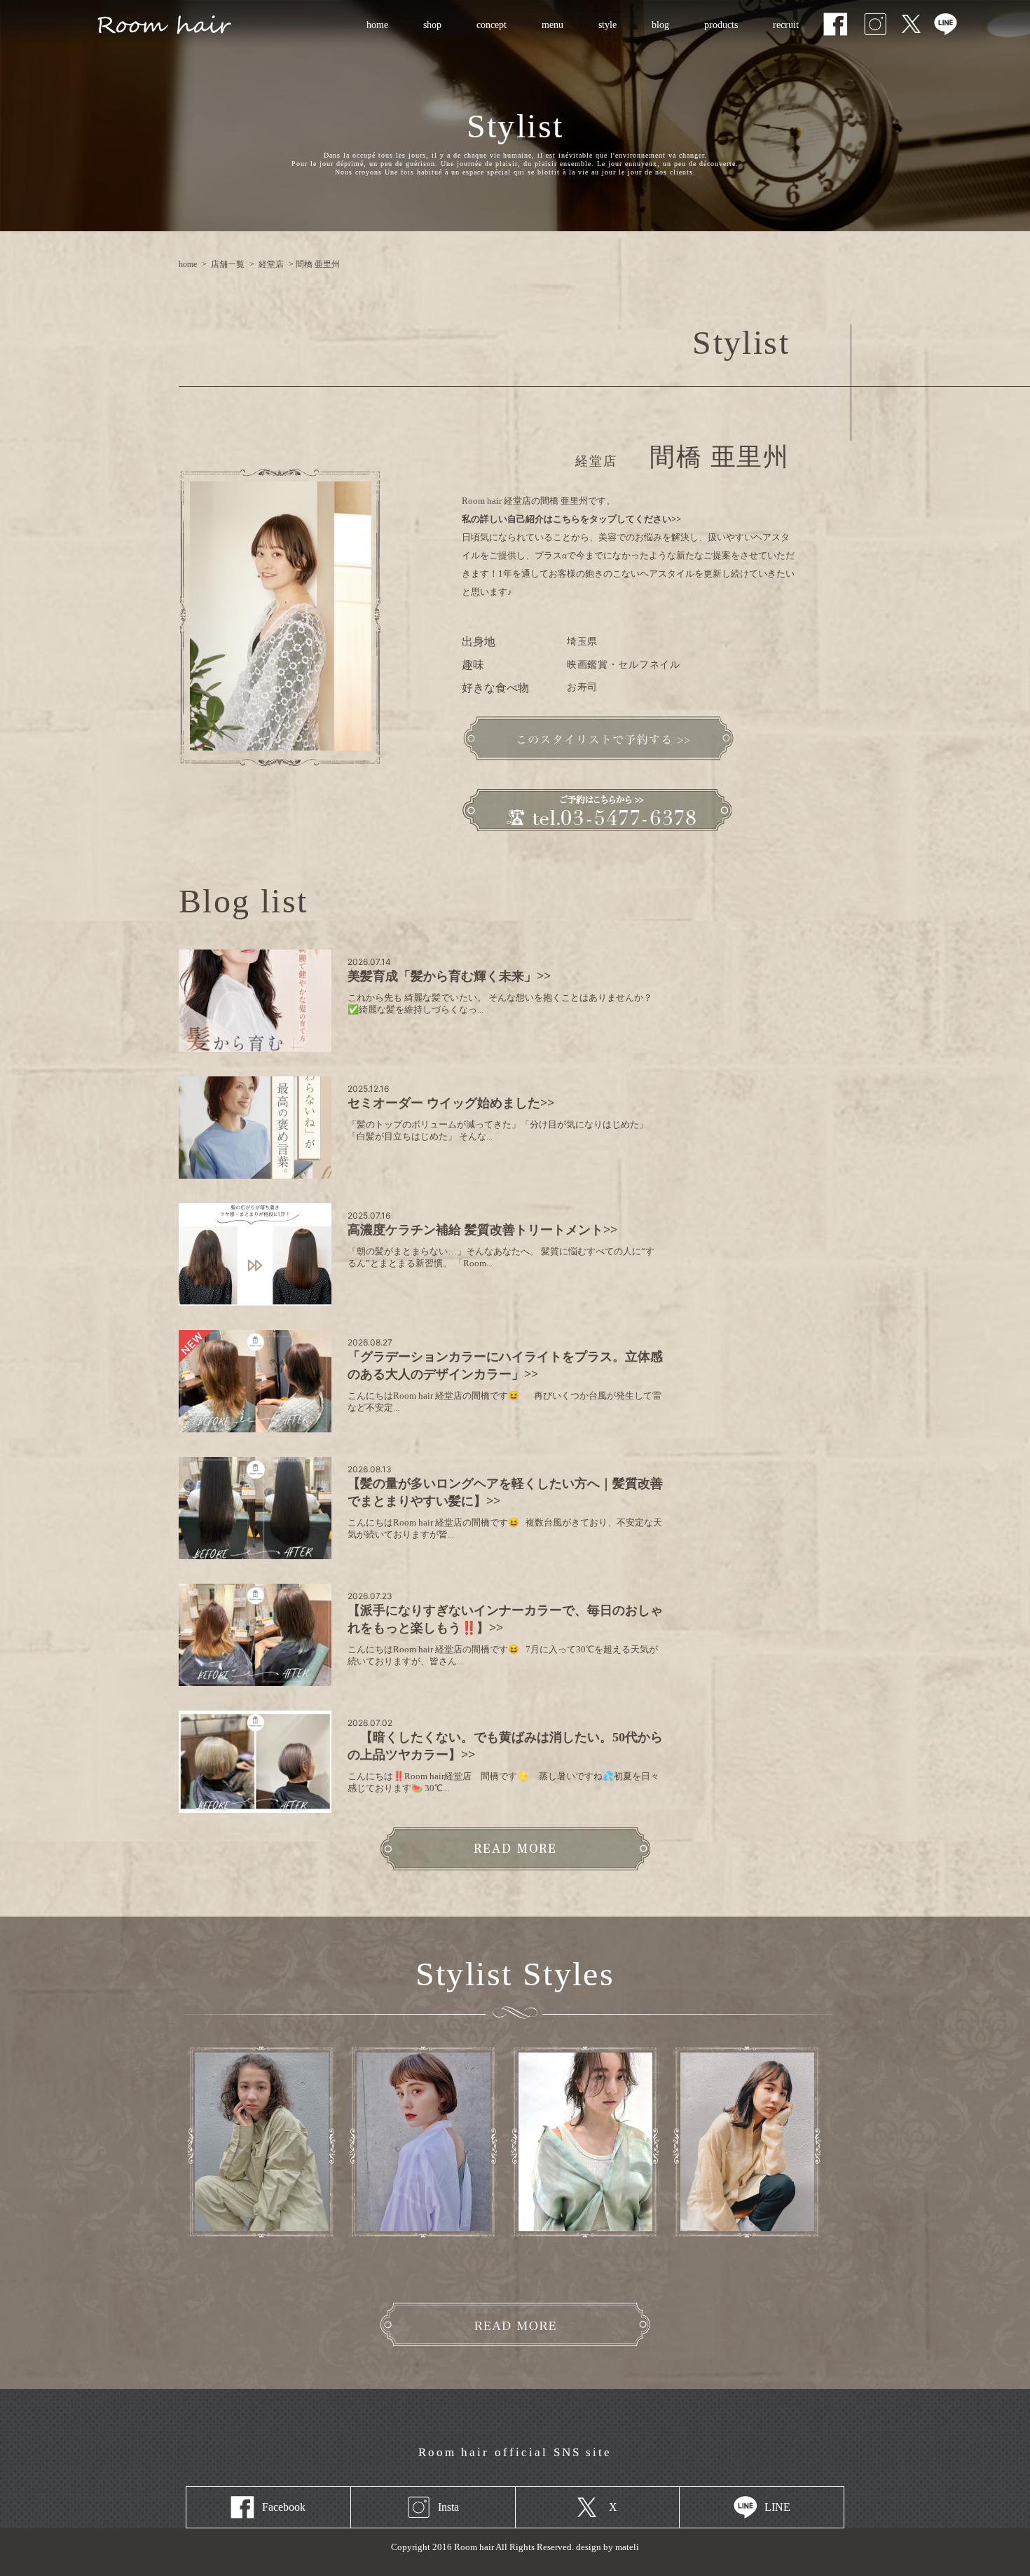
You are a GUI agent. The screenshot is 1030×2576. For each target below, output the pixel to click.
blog (660, 25)
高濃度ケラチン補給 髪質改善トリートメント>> (482, 1230)
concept (492, 25)
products (721, 25)
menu (544, 25)
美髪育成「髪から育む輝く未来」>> (449, 976)
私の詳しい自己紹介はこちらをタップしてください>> (571, 519)
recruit (776, 25)
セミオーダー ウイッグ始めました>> (451, 1103)
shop (432, 25)
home (377, 25)
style (607, 25)
